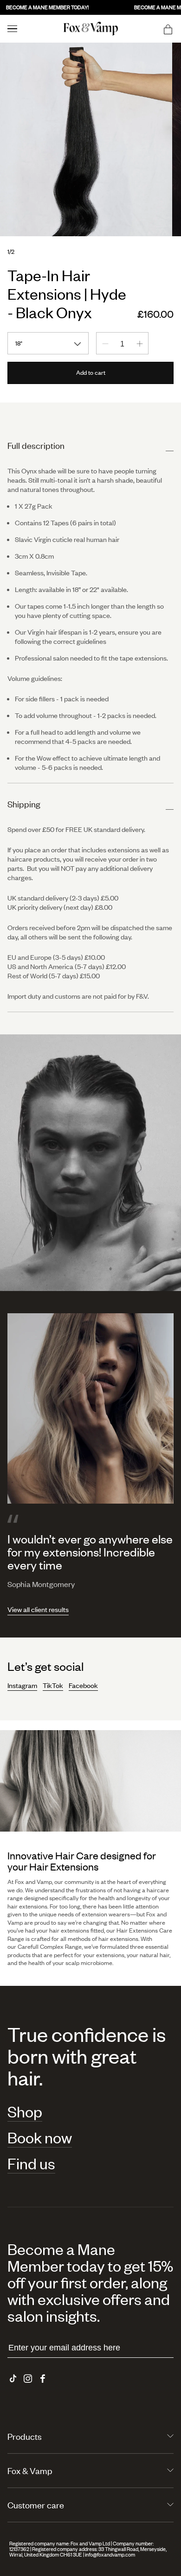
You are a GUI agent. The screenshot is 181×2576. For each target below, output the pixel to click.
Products (25, 2436)
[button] (168, 29)
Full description (36, 445)
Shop (25, 2112)
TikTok (53, 1685)
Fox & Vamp (30, 2471)
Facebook (83, 1685)
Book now (40, 2138)
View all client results (38, 1609)
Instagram (22, 1685)
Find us (31, 2164)
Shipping (24, 804)
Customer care (36, 2505)
